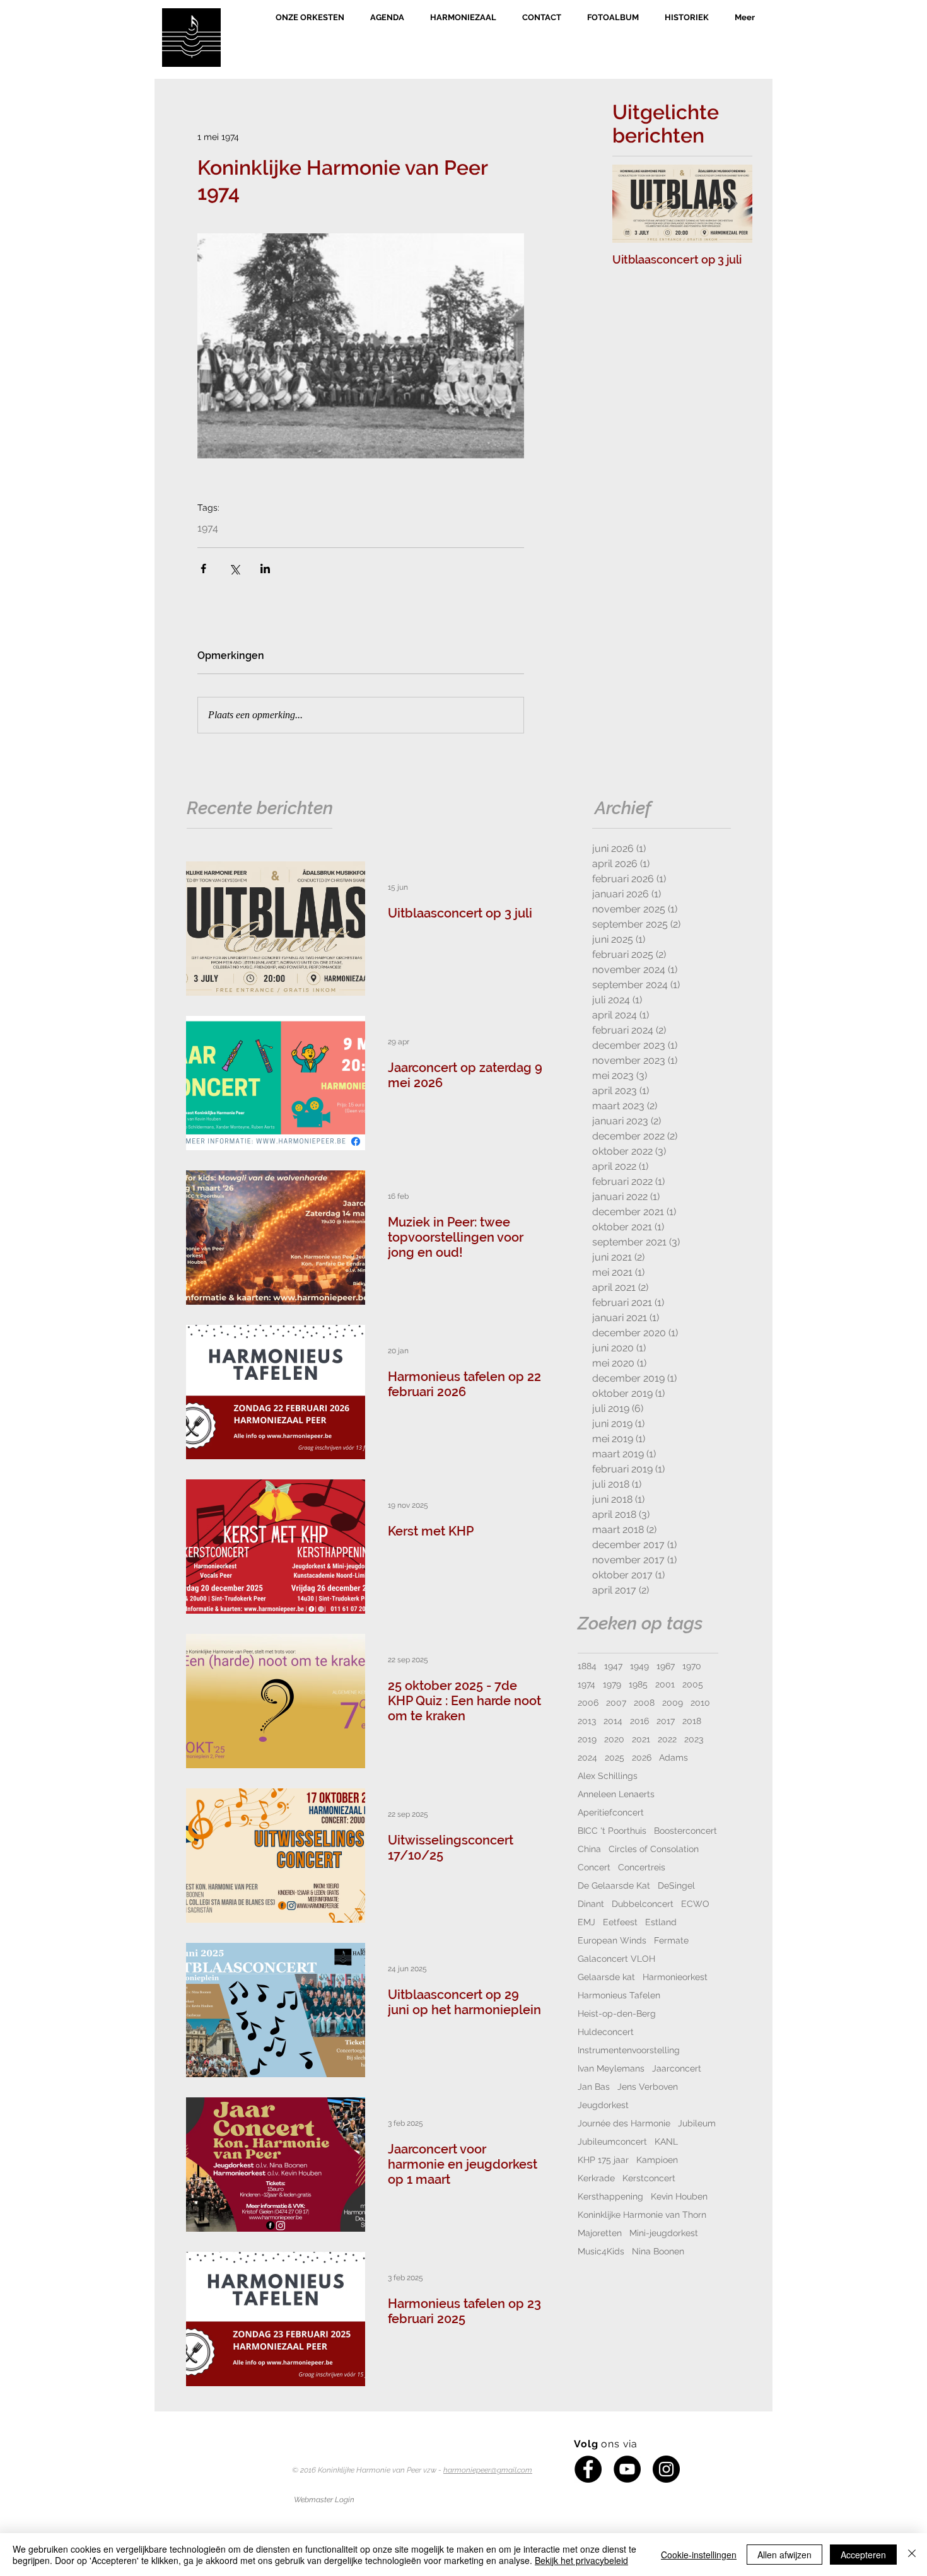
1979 (612, 1684)
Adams (673, 1757)
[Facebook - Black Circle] (588, 2469)
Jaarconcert (677, 2068)
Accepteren (863, 2555)
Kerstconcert (649, 2178)
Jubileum (697, 2123)
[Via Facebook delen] (203, 568)
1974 (208, 528)
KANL (666, 2142)
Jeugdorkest (603, 2105)
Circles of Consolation (654, 1849)
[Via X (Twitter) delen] (234, 568)
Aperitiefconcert (611, 1812)
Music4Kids (601, 2251)
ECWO (695, 1904)
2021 (641, 1739)
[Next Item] (732, 204)
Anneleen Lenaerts (616, 1794)
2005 (693, 1684)
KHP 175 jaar (603, 2160)
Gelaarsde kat (606, 1977)
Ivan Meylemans (611, 2068)
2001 (665, 1684)
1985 (638, 1684)
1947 (613, 1666)
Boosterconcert (685, 1831)
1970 (692, 1666)
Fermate (671, 1940)
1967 (666, 1666)
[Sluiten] (912, 2555)
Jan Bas (594, 2087)
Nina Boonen (658, 2251)
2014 (613, 1721)
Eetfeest (620, 1922)
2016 (639, 1721)
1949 (639, 1666)
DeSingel (676, 1885)
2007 (616, 1703)
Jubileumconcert (612, 2142)
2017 (666, 1721)
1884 (587, 1666)
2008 (644, 1703)
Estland (661, 1922)
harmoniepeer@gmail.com (488, 2470)
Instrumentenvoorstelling (629, 2050)
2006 (588, 1703)
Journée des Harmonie (624, 2123)
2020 (614, 1739)
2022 (667, 1739)
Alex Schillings (608, 1776)
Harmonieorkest (675, 1977)
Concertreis (642, 1867)
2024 (587, 1757)
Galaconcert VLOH (616, 1959)
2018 (692, 1721)
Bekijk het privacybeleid (581, 2560)
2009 (673, 1703)
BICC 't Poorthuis (612, 1831)
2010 (700, 1703)
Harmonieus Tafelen (619, 1995)
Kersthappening (610, 2196)
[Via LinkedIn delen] (265, 568)
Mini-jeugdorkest (664, 2233)
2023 (694, 1739)
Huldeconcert (606, 2032)
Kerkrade (596, 2178)
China (589, 1849)
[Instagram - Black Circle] (666, 2469)
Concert (594, 1867)
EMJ (586, 1922)
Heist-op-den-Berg (617, 2014)
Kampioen (657, 2160)
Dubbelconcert (643, 1904)
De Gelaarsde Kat (614, 1885)
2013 (587, 1721)
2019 (587, 1739)
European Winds (612, 1940)
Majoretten (600, 2233)
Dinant (591, 1904)
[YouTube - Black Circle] (627, 2469)
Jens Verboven (648, 2087)
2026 (642, 1757)
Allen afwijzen (784, 2555)
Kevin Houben (679, 2196)
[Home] (191, 38)
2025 (615, 1757)
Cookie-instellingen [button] (699, 2555)
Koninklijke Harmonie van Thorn (642, 2215)
